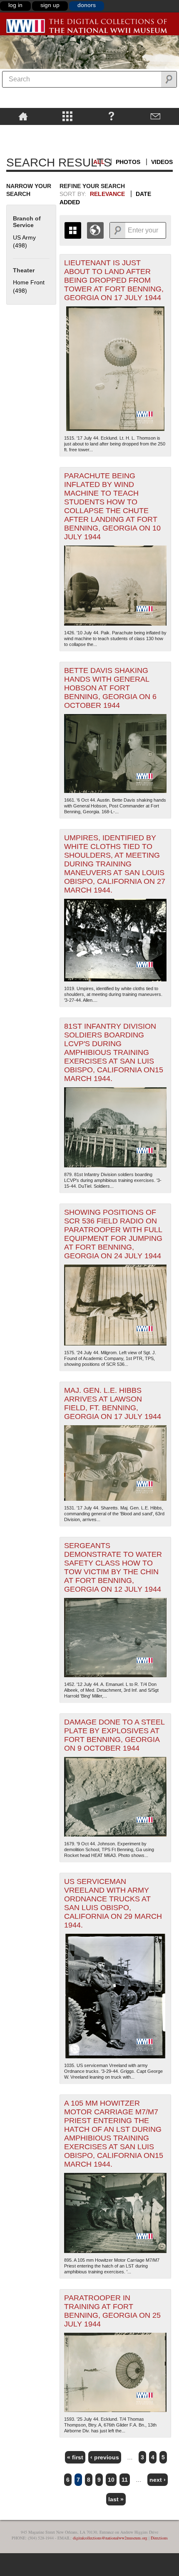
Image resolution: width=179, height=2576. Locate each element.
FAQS (111, 116)
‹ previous (105, 2457)
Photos (128, 162)
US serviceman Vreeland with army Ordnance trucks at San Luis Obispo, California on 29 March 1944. (113, 1903)
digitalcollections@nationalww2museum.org (110, 2538)
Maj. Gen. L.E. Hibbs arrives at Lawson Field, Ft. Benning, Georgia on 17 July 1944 (113, 1403)
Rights (23, 131)
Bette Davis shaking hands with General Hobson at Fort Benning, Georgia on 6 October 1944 (110, 688)
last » (116, 2499)
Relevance (107, 194)
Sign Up (50, 5)
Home (23, 116)
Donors (87, 5)
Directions (159, 2538)
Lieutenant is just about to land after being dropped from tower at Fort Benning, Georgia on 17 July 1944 (114, 280)
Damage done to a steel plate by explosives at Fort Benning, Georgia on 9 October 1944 (114, 1735)
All (99, 162)
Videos (162, 162)
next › (158, 2480)
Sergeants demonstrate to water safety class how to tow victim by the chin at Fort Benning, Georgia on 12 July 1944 (113, 1567)
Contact (156, 116)
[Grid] (73, 230)
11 (125, 2480)
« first (75, 2457)
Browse (67, 116)
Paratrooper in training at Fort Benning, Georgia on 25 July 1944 (112, 2311)
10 (111, 2480)
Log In (15, 5)
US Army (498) (24, 242)
